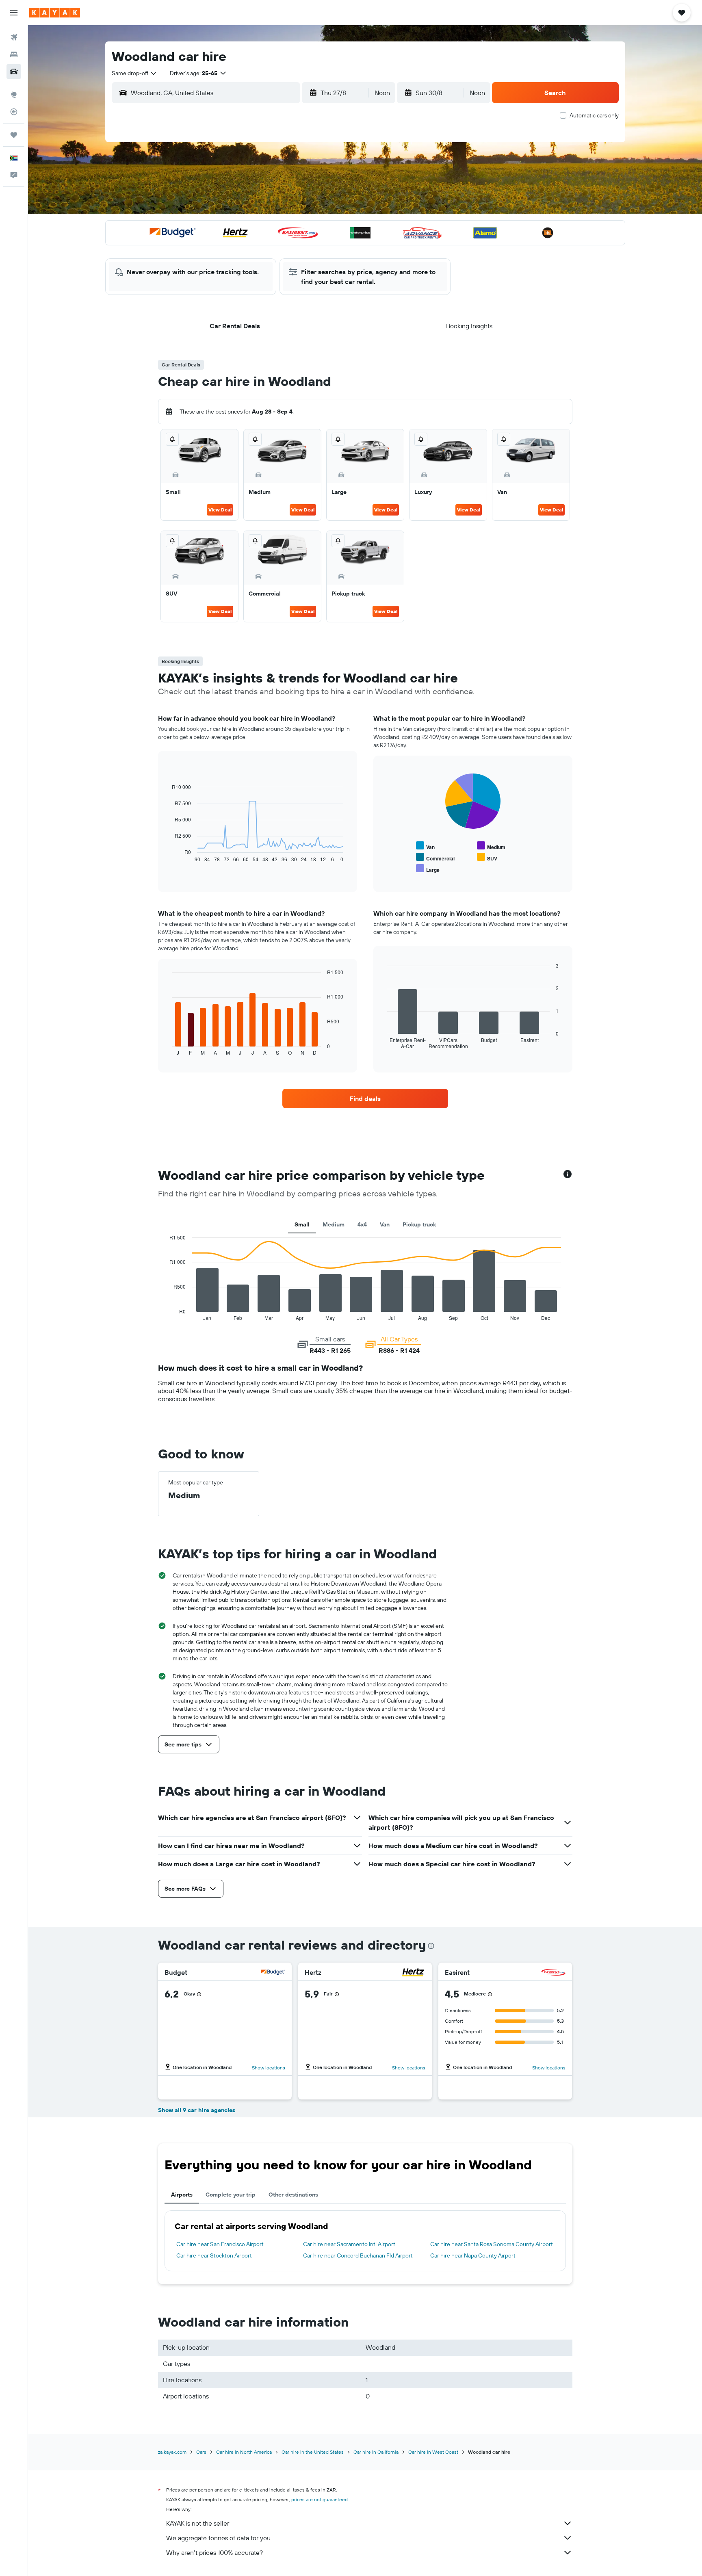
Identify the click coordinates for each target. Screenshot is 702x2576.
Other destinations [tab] (293, 2195)
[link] (365, 1098)
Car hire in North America (244, 2452)
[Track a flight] (14, 112)
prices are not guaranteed (320, 2499)
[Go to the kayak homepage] (55, 13)
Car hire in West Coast (433, 2452)
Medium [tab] (334, 1224)
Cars (201, 2452)
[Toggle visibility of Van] (425, 846)
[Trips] (14, 135)
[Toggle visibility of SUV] (487, 857)
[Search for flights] (14, 37)
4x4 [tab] (362, 1224)
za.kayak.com (172, 2452)
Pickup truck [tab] (419, 1224)
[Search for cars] (14, 71)
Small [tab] (302, 1224)
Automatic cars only (594, 115)
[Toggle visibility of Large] (428, 869)
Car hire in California (376, 2452)
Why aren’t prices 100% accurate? (214, 2552)
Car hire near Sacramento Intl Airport (349, 2244)
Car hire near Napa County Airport (473, 2255)
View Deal (220, 510)
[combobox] (134, 73)
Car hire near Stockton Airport (214, 2255)
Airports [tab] (182, 2195)
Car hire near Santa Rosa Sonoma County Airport (492, 2244)
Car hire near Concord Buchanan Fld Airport (358, 2255)
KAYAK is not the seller (198, 2523)
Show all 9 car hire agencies (197, 2110)
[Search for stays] (14, 54)
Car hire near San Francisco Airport (220, 2244)
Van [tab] (385, 1224)
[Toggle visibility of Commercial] (435, 857)
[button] (14, 13)
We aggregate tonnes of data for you (218, 2538)
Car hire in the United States (313, 2452)
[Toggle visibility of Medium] (491, 846)
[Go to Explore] (14, 95)
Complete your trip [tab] (231, 2195)
